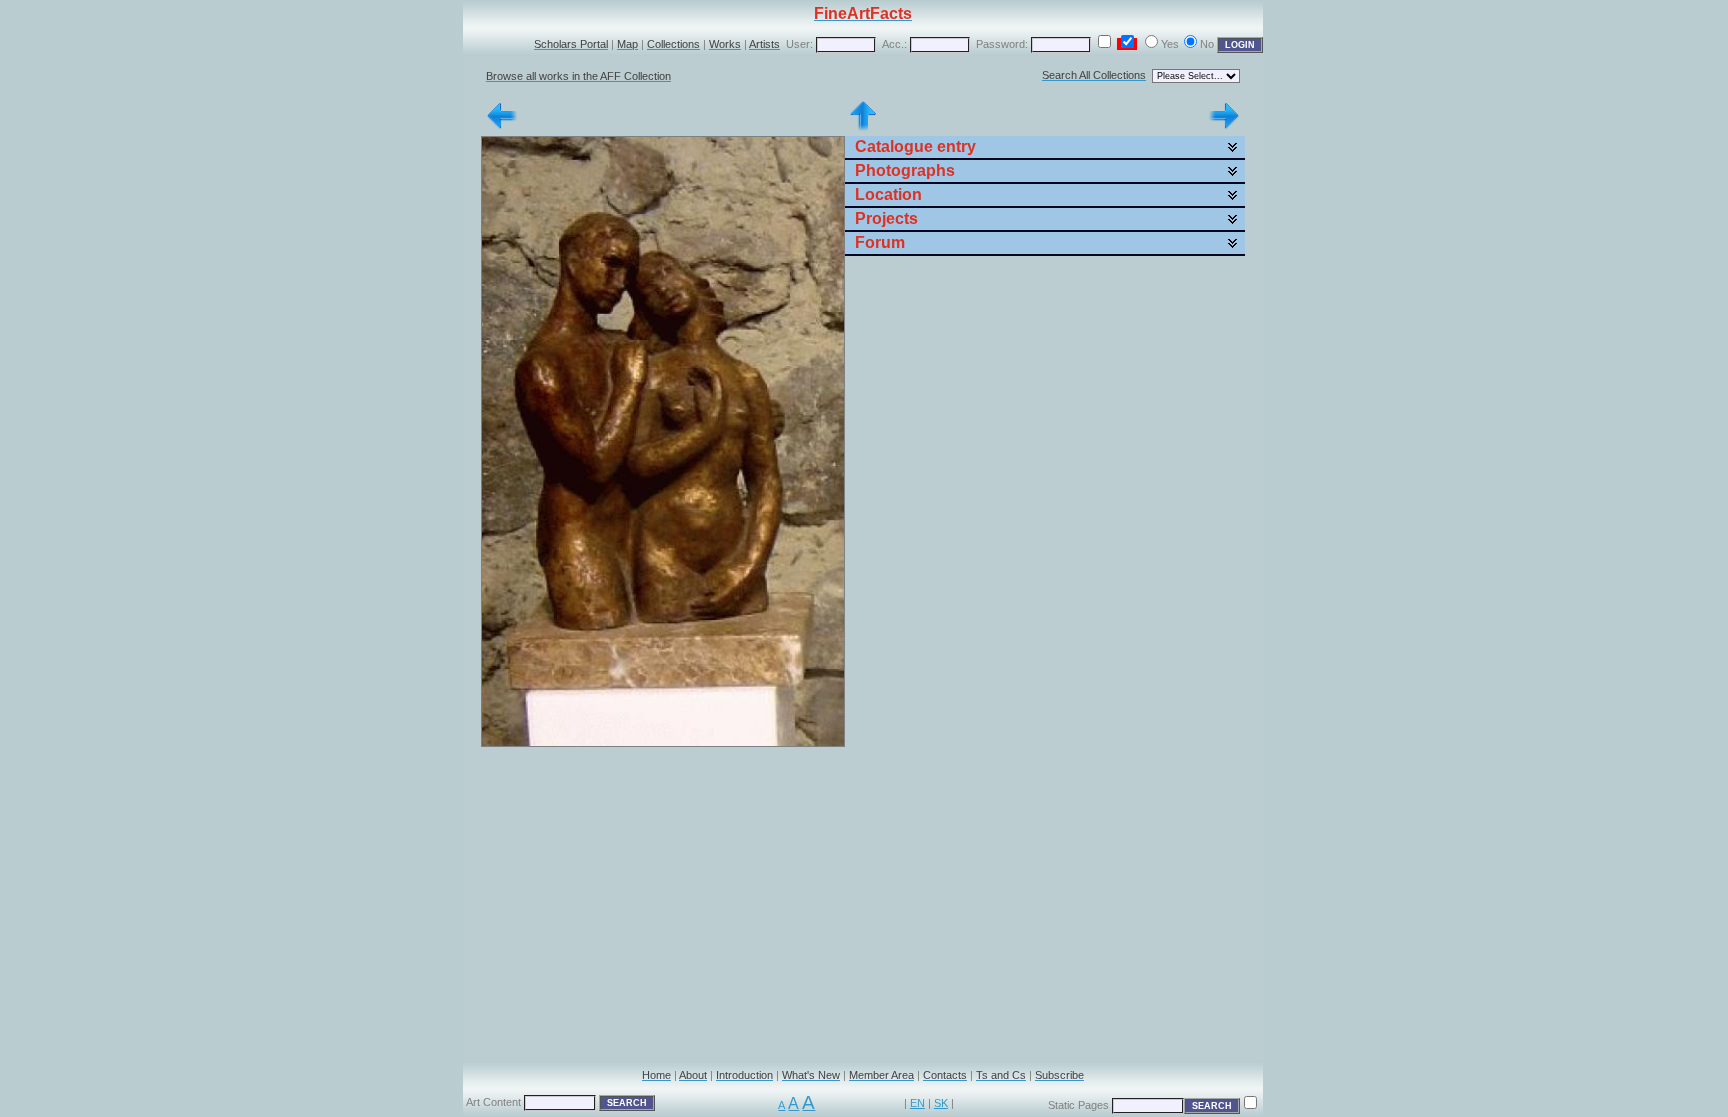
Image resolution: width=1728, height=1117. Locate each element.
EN (917, 1103)
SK (941, 1103)
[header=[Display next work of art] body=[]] (1224, 128)
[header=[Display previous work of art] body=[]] (502, 128)
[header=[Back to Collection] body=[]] (863, 128)
